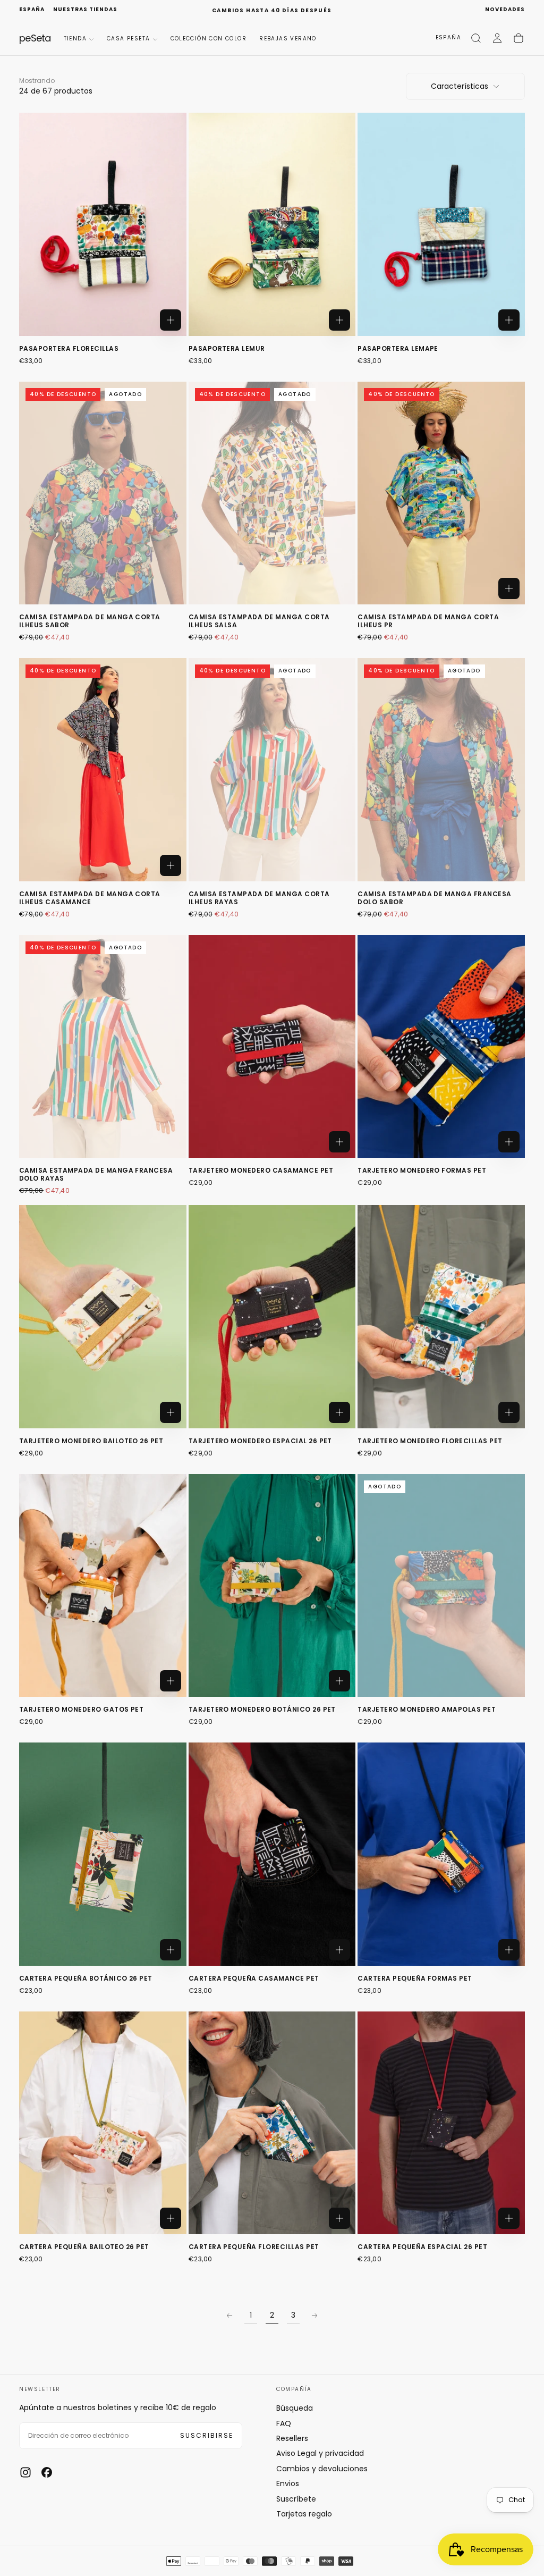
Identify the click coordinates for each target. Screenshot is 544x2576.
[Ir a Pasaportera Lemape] (441, 224)
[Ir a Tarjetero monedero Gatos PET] (103, 1586)
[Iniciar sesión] (497, 38)
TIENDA (75, 39)
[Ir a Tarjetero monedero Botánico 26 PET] (272, 1586)
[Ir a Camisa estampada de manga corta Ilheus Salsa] (272, 493)
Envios (288, 2484)
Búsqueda (295, 2408)
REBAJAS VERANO (288, 39)
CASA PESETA (128, 39)
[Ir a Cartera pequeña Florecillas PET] (272, 2123)
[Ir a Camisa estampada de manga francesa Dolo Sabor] (441, 770)
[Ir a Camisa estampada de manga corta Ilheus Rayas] (272, 770)
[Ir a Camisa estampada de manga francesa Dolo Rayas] (103, 1047)
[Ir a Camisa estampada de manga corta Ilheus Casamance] (103, 770)
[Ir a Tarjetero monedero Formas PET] (441, 1047)
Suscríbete (296, 2499)
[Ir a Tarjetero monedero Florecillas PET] (441, 1317)
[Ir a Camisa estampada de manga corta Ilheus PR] (441, 493)
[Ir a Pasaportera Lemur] (272, 224)
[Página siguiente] (314, 2316)
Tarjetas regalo (304, 2514)
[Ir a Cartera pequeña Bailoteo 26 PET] (103, 2123)
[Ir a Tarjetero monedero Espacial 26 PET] (272, 1317)
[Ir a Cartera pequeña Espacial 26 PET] (441, 2123)
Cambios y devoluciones (322, 2469)
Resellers (292, 2438)
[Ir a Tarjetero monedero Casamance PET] (272, 1047)
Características (460, 86)
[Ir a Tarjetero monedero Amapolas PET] (441, 1586)
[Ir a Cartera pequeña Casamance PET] (272, 1854)
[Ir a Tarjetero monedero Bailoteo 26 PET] (103, 1317)
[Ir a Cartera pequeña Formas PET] (441, 1854)
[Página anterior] (229, 2316)
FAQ (284, 2423)
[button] (32, 10)
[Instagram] (25, 2472)
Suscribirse (207, 2435)
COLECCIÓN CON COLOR (209, 39)
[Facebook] (47, 2472)
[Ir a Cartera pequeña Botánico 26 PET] (103, 1854)
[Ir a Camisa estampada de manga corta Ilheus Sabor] (103, 493)
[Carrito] (518, 38)
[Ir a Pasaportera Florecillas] (103, 224)
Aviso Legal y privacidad (320, 2453)
